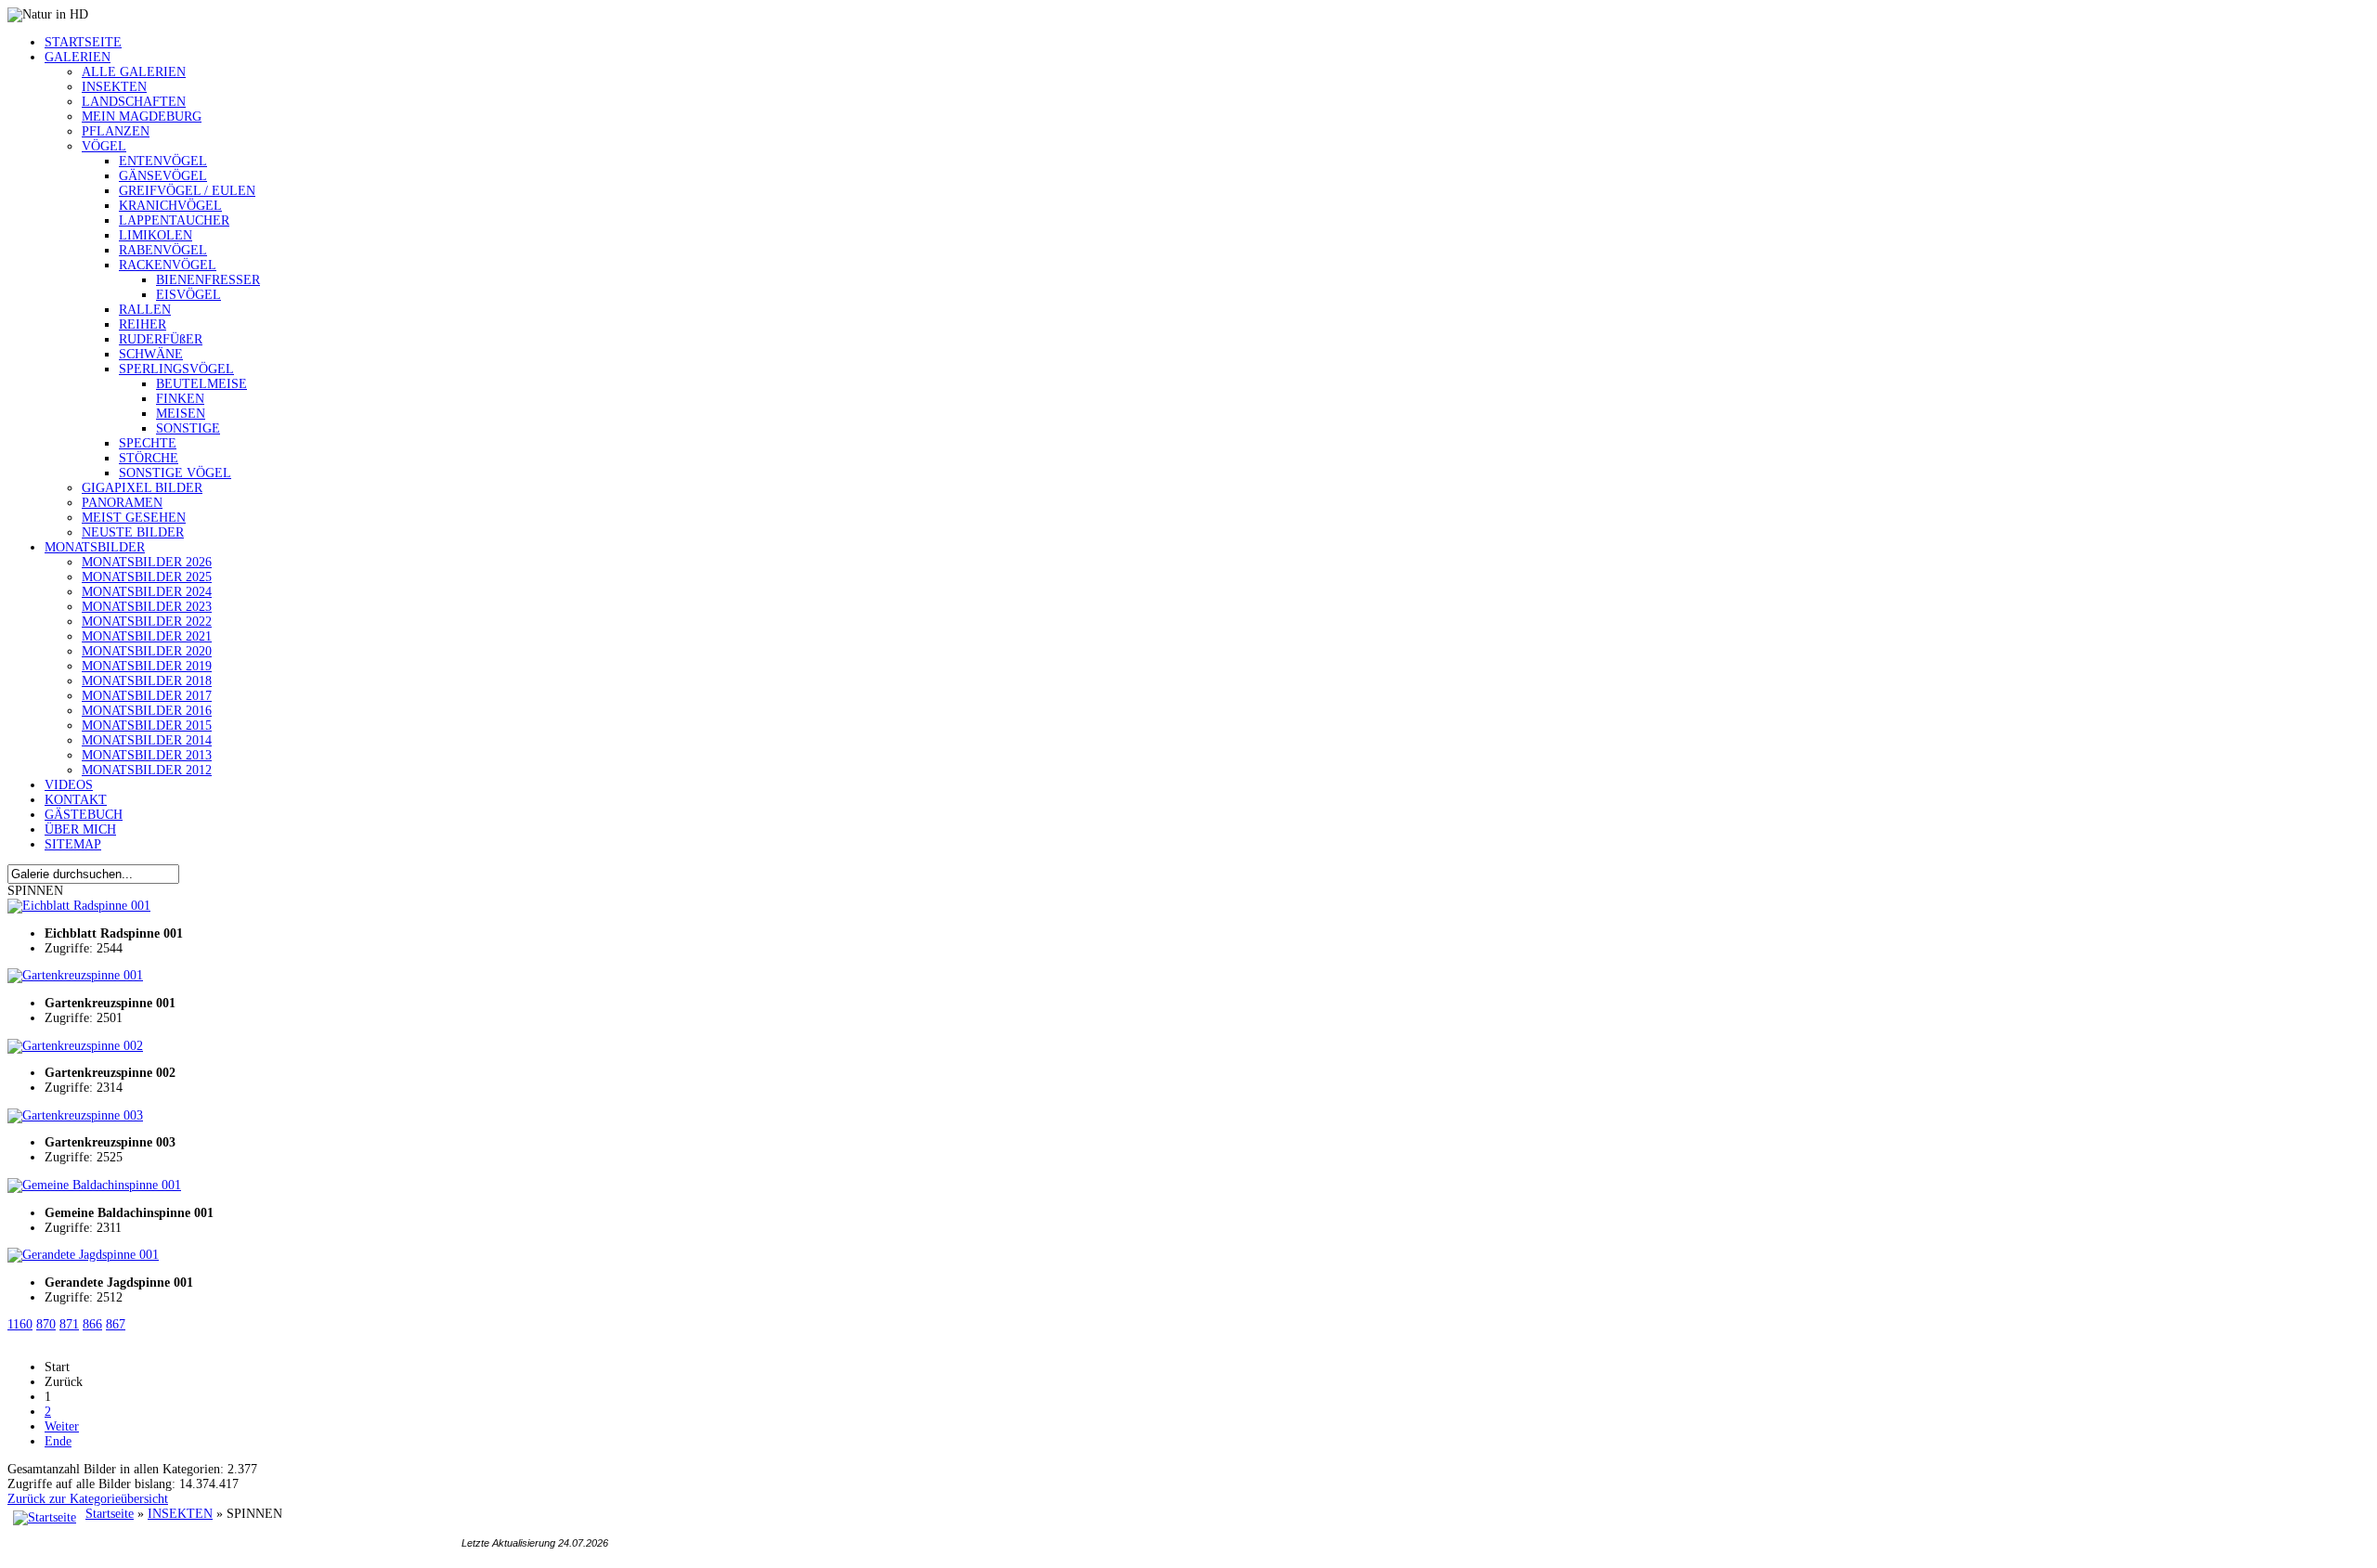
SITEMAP (73, 844)
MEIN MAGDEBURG (142, 117)
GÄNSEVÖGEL (163, 176)
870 (46, 1324)
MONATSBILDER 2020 (147, 651)
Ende (58, 1441)
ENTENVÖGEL (163, 161)
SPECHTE (148, 443)
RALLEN (145, 310)
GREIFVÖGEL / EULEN (187, 191)
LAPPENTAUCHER (174, 220)
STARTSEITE (83, 42)
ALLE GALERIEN (134, 72)
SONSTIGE (188, 428)
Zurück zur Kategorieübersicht (88, 1499)
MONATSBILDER (95, 547)
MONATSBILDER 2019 (147, 666)
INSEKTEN (114, 87)
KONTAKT (76, 800)
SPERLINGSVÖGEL (176, 369)
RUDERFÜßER (161, 339)
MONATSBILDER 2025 (147, 577)
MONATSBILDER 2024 (147, 592)
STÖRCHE (149, 458)
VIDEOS (69, 785)
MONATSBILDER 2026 (147, 562)
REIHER (143, 324)
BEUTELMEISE (201, 384)
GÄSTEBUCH (84, 815)
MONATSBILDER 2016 (147, 711)
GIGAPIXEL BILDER (142, 488)
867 (116, 1324)
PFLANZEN (116, 131)
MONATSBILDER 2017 (147, 696)
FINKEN (180, 399)
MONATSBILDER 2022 (147, 622)
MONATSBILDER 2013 (147, 755)
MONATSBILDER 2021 (147, 636)
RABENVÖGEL (163, 250)
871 (69, 1324)
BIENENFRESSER (208, 280)
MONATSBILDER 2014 (147, 740)
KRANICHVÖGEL (170, 206)
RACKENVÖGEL (168, 265)
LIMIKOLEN (156, 235)
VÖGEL (104, 146)
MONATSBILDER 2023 (147, 607)
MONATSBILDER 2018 (147, 681)
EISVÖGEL (188, 295)
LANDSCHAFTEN (134, 102)
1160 (20, 1324)
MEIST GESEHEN (134, 518)
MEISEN (181, 414)
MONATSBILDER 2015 (147, 726)
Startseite (110, 1514)
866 (92, 1324)
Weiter (62, 1426)
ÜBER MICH (80, 829)
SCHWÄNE (151, 354)
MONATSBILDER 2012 (147, 770)
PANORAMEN (122, 503)
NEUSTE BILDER (133, 532)
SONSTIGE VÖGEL (175, 473)
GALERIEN (78, 57)
